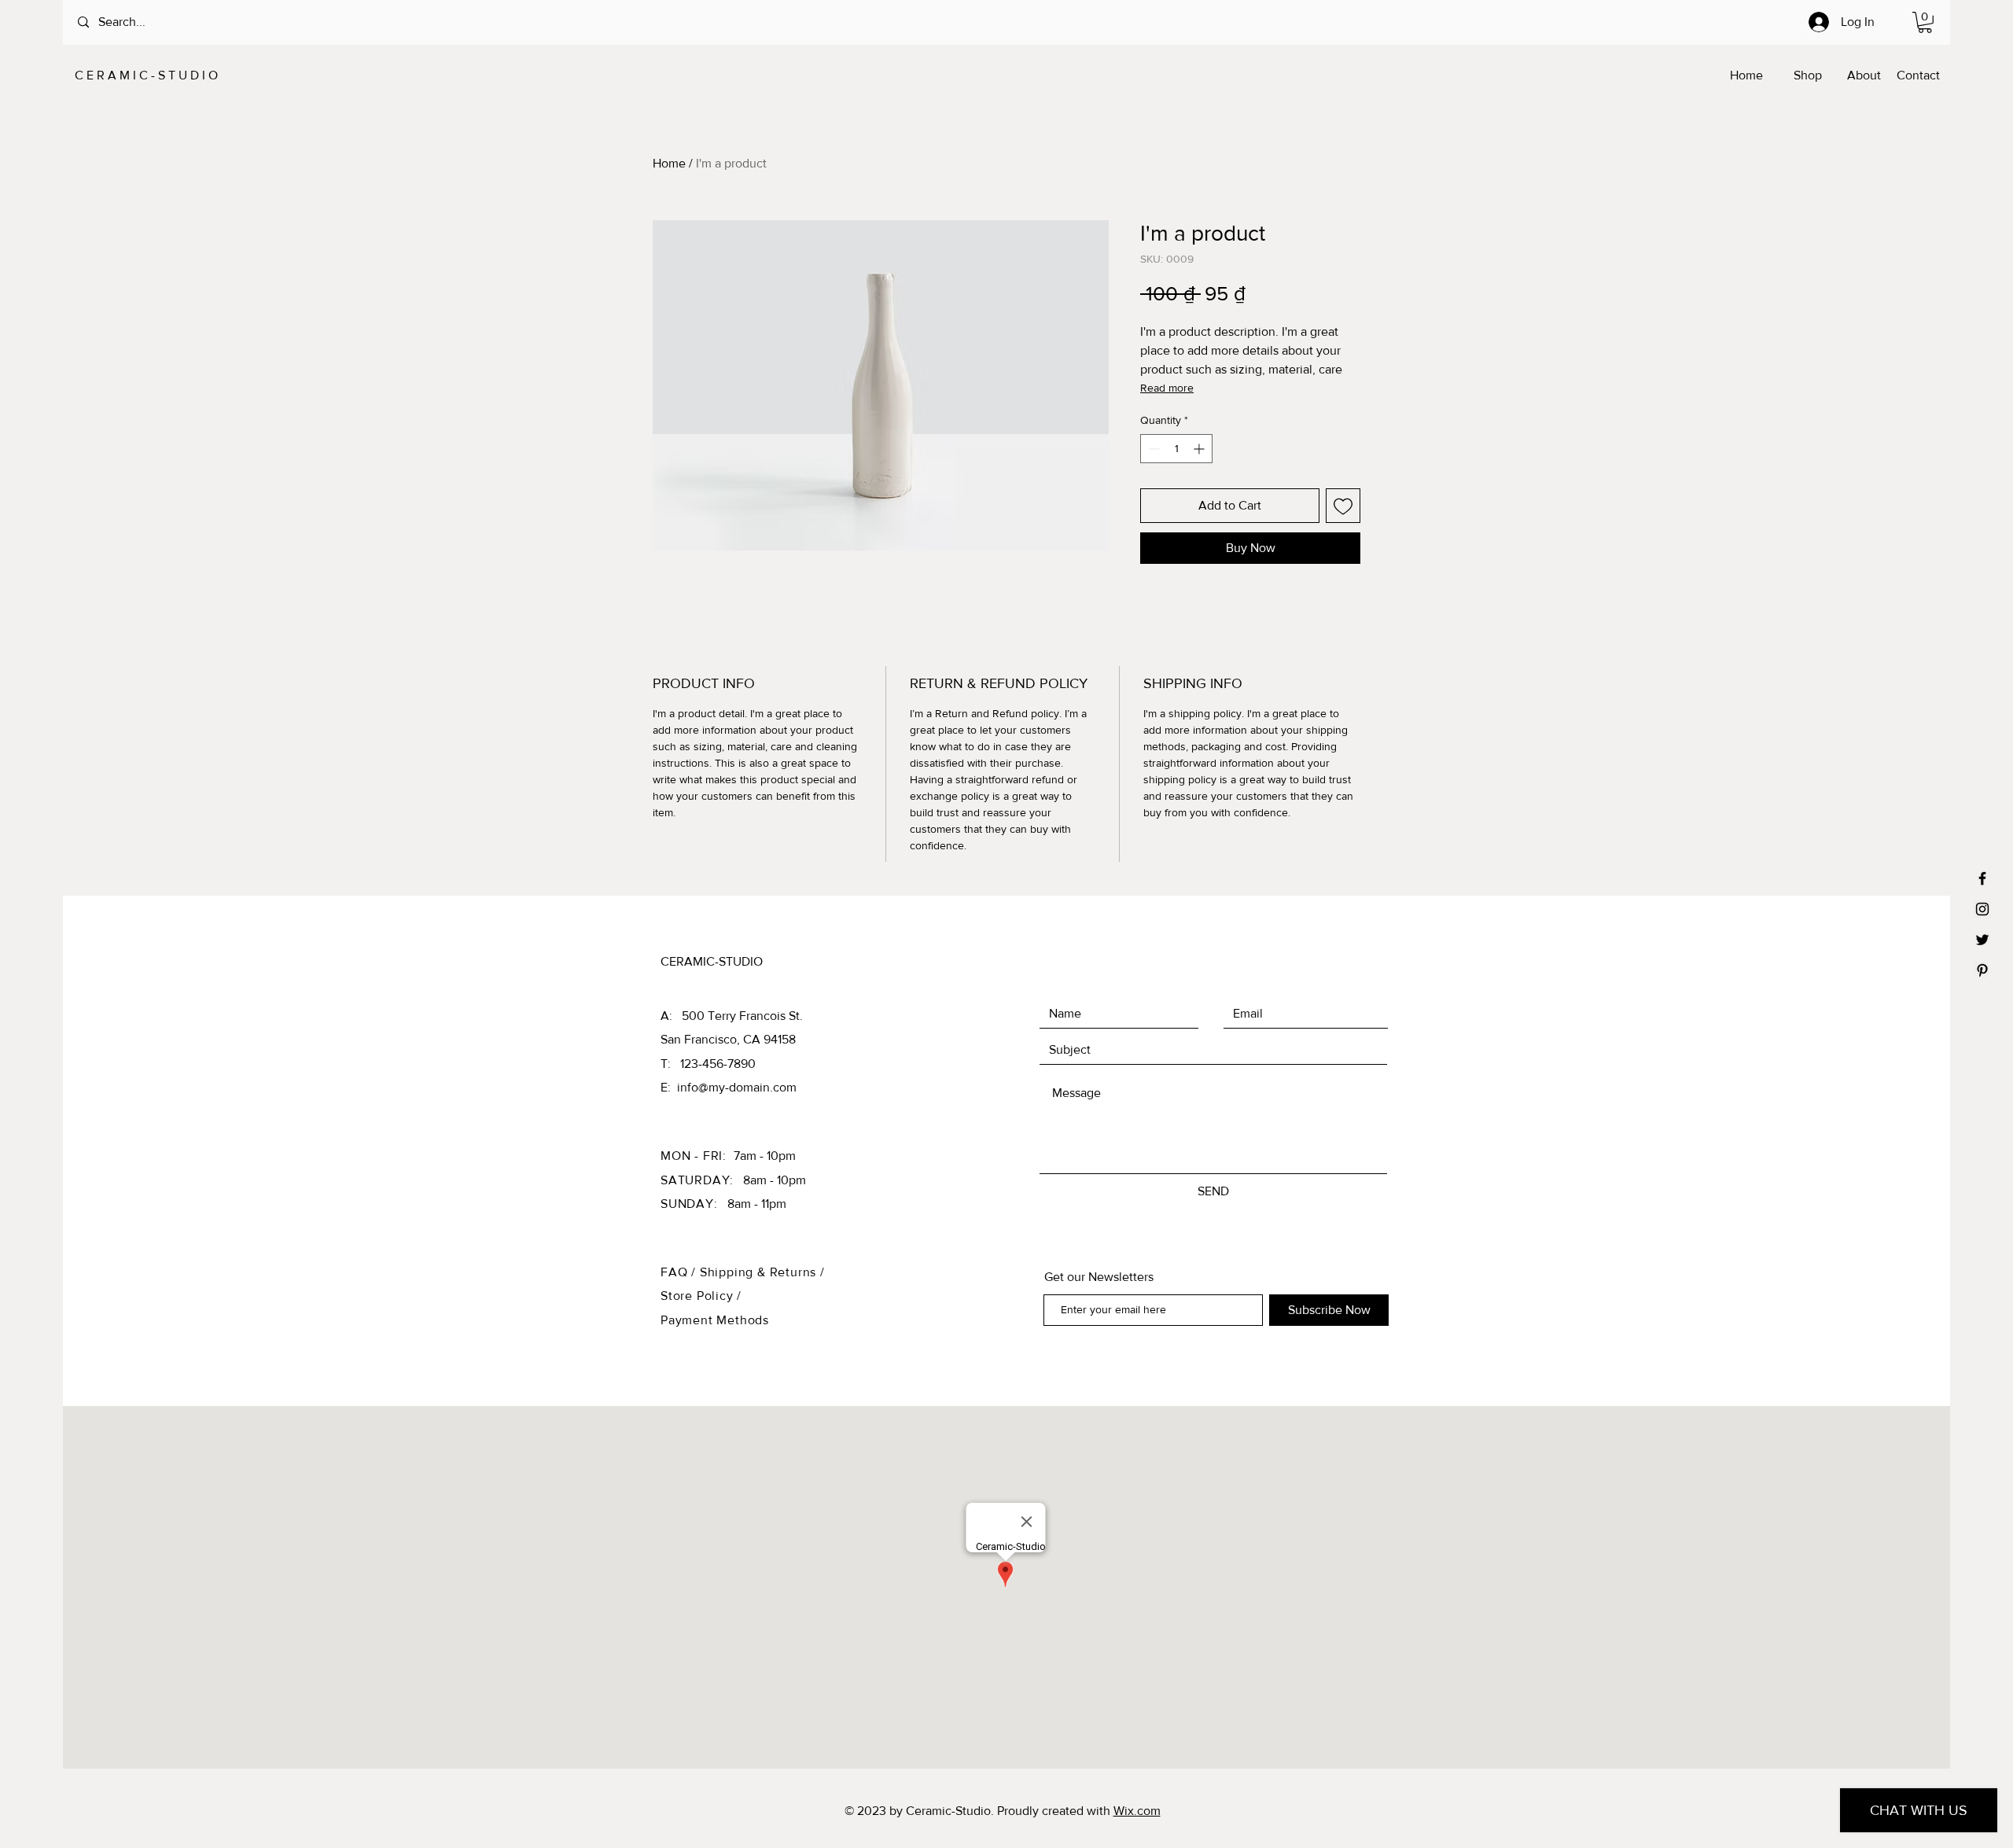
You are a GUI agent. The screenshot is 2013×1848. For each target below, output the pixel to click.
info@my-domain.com (737, 1087)
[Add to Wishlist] (1343, 506)
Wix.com (1137, 1811)
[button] (1925, 22)
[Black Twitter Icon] (1982, 940)
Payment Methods (715, 1320)
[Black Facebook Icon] (1982, 878)
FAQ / (680, 1272)
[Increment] (1200, 449)
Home (669, 163)
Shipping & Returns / (762, 1272)
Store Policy (699, 1296)
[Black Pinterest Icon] (1982, 970)
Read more (1167, 388)
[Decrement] (1152, 449)
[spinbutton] (1176, 449)
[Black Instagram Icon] (1982, 909)
